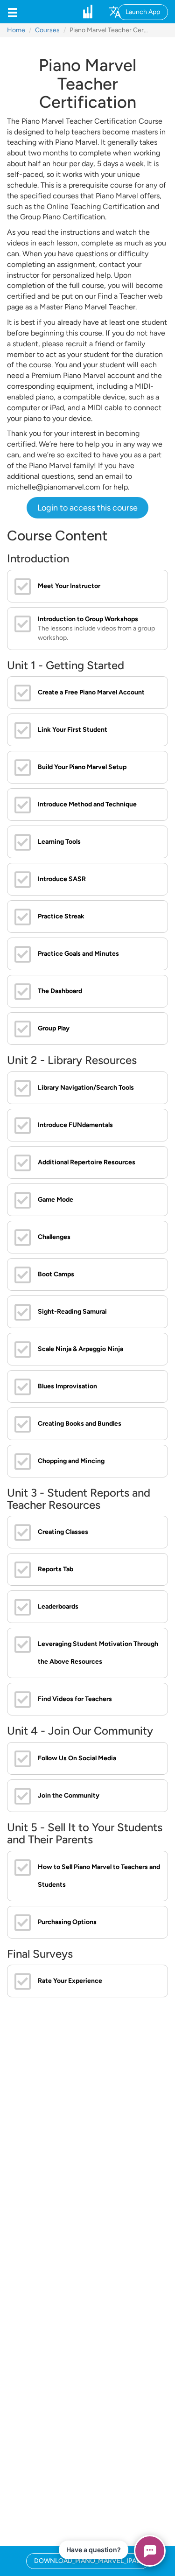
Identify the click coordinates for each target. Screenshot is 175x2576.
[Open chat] (150, 2551)
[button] (13, 12)
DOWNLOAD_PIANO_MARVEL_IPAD (87, 2561)
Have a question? (94, 2550)
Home (16, 30)
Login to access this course (87, 508)
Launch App (143, 12)
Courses (47, 30)
